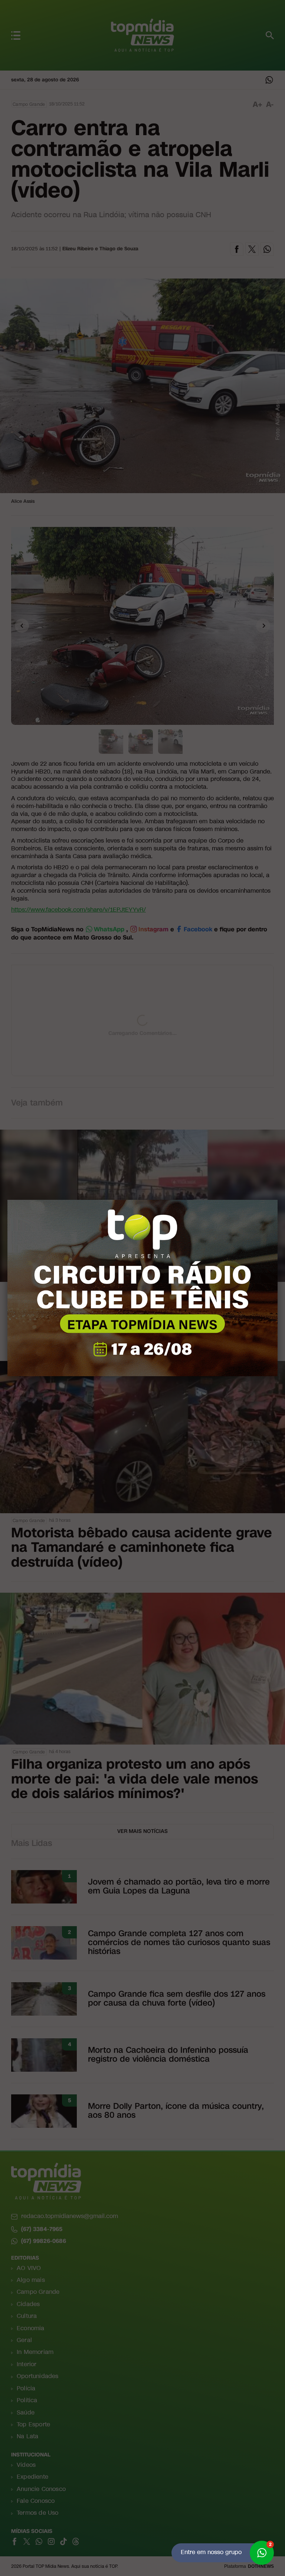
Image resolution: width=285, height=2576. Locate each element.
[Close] (278, 1200)
